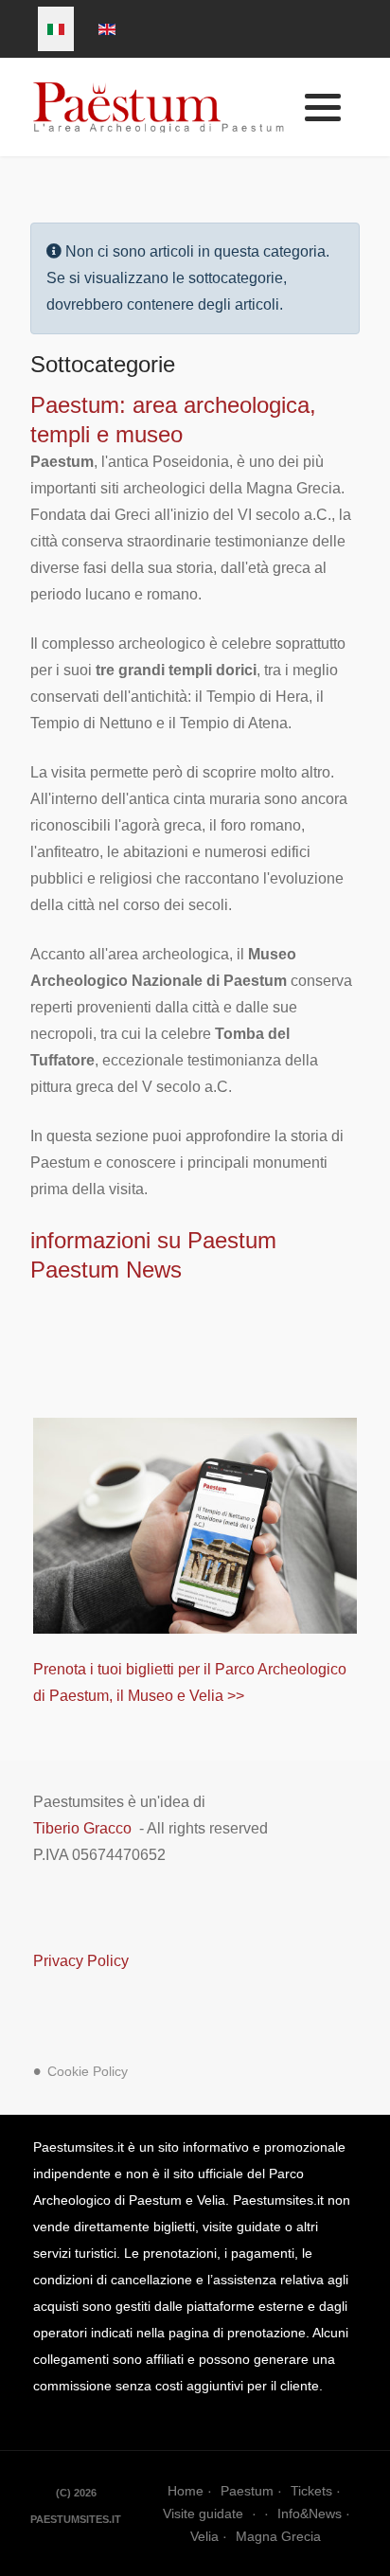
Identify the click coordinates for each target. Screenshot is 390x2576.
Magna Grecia (278, 2536)
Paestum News (106, 1270)
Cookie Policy (88, 2072)
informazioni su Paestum (153, 1240)
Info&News (310, 2513)
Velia (204, 2536)
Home (186, 2491)
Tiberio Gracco (82, 1828)
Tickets (311, 2491)
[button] (323, 108)
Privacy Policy (81, 1961)
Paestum (247, 2491)
